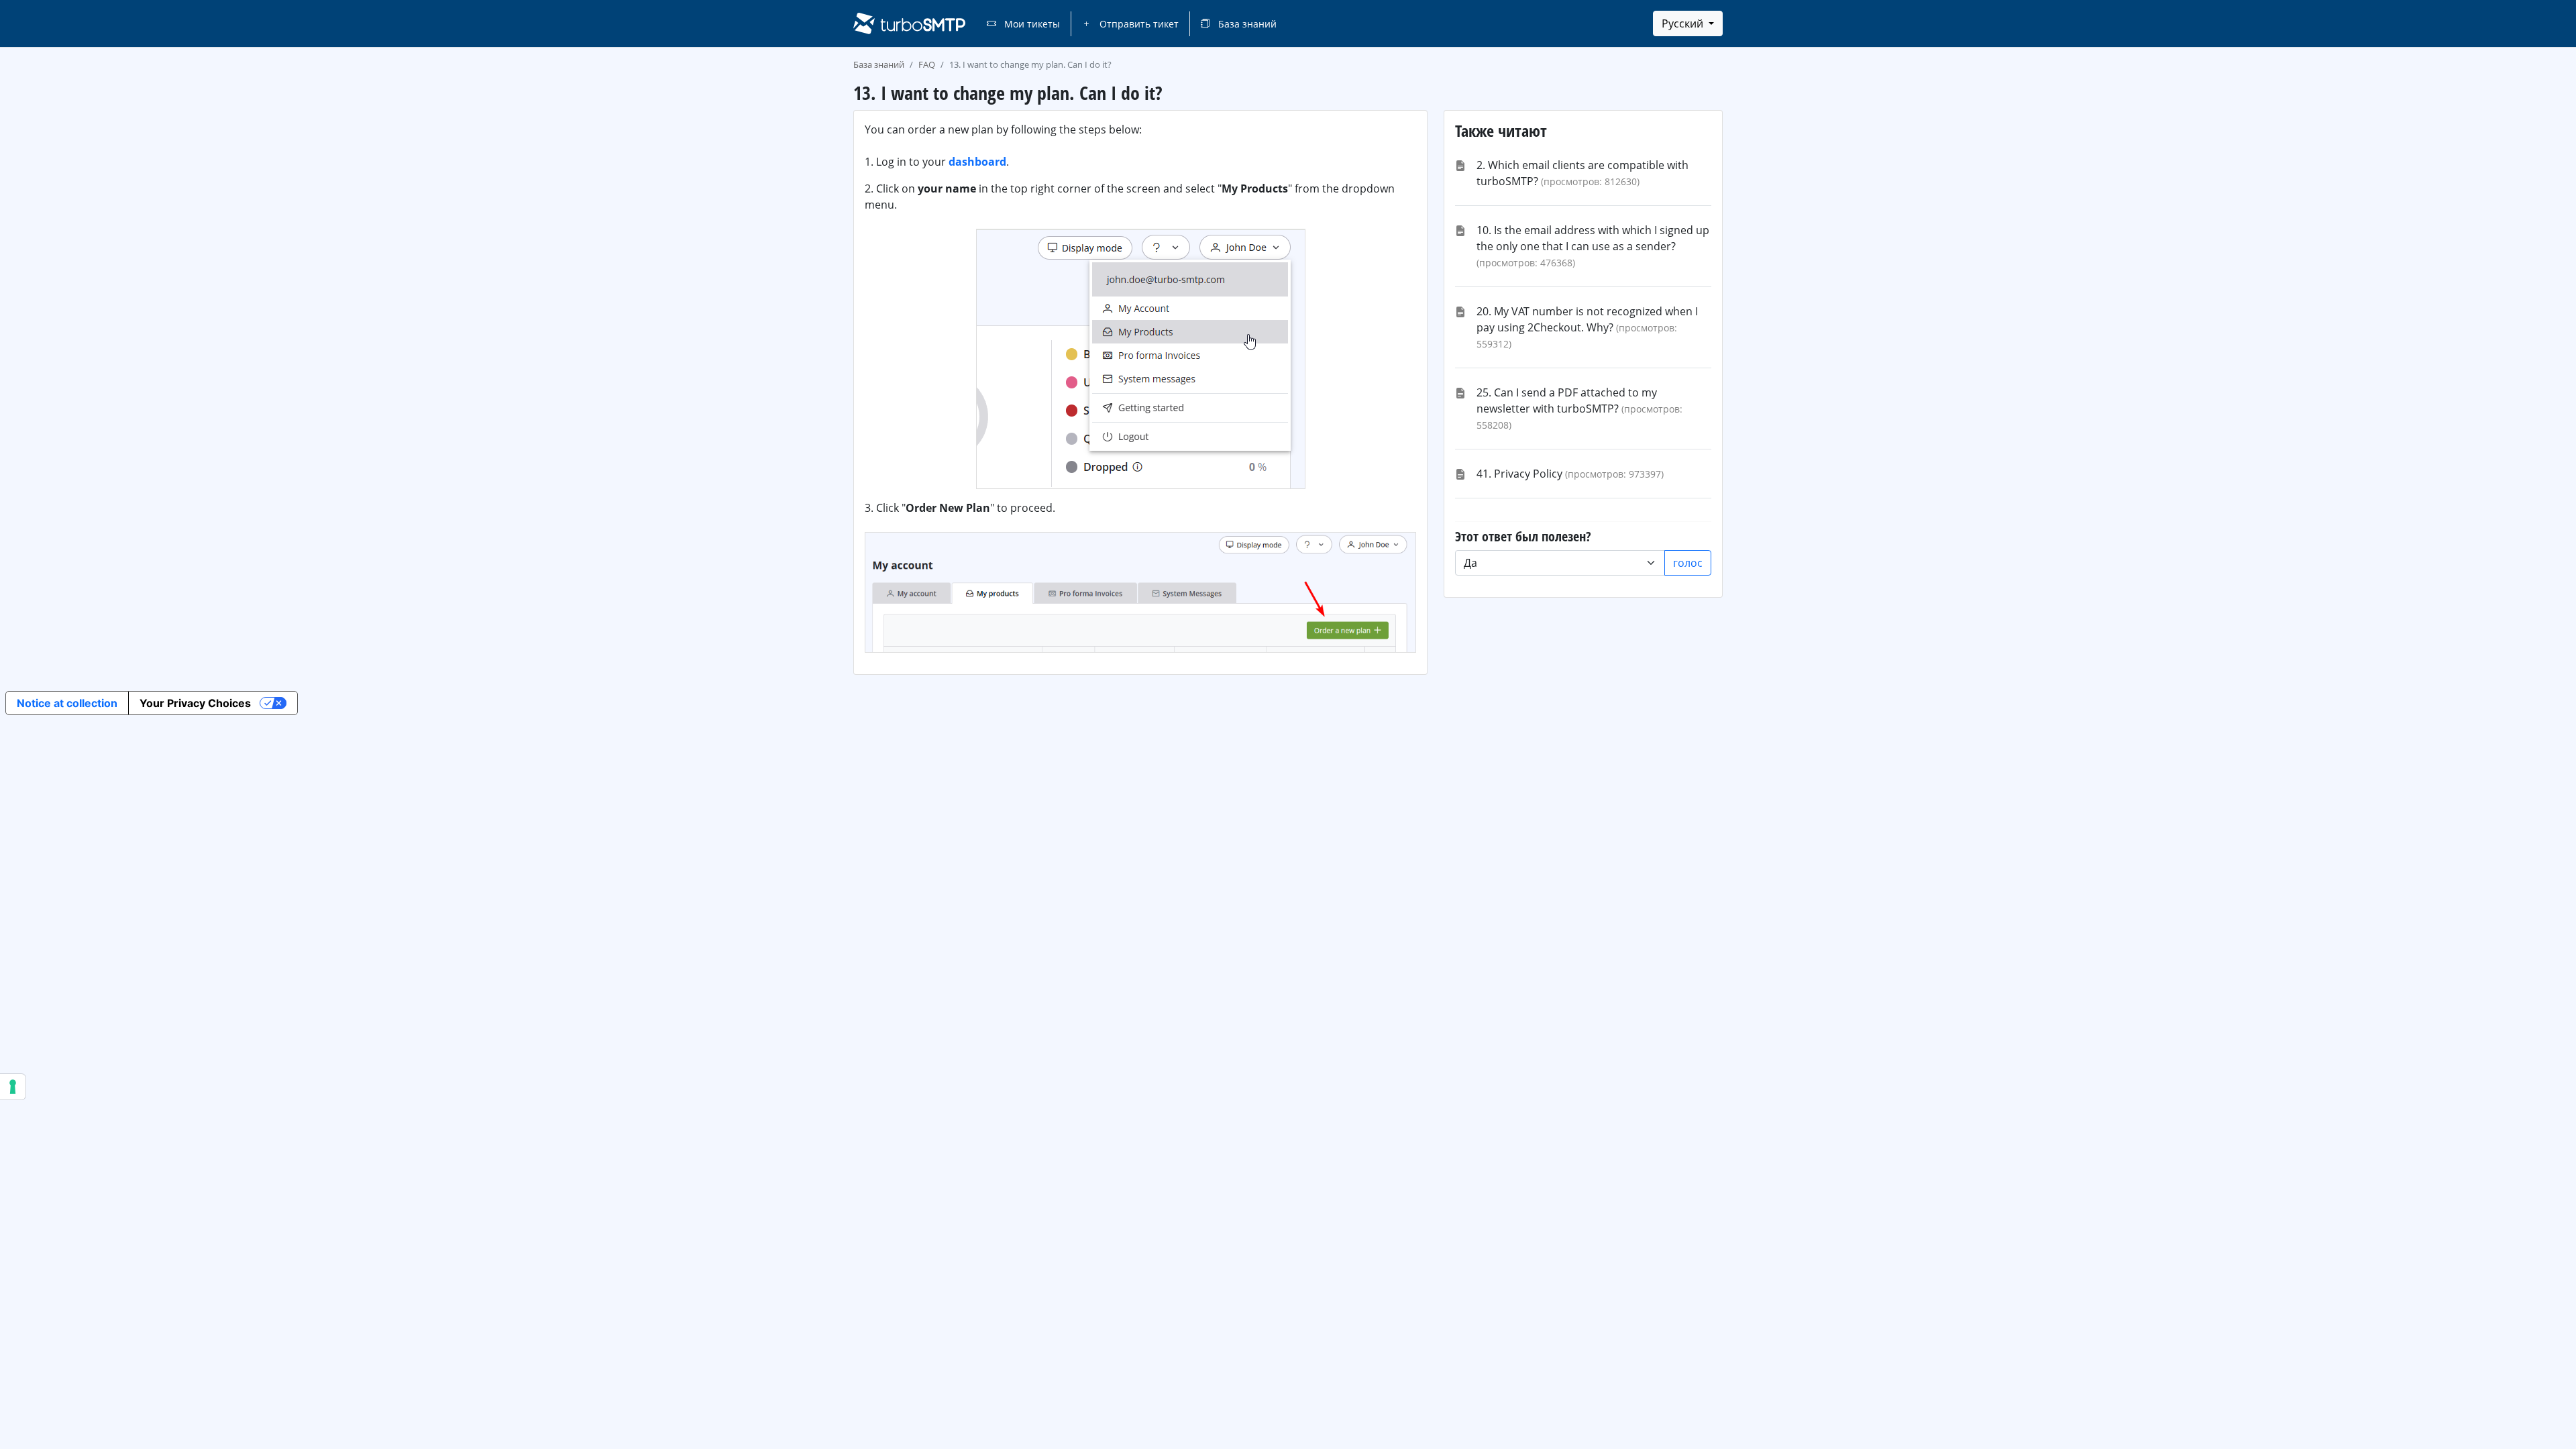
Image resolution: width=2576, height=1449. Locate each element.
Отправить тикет (1138, 24)
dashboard (977, 162)
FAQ (927, 64)
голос (1688, 563)
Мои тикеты (1031, 24)
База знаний (1246, 24)
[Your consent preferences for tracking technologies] (13, 1087)
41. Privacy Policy (1519, 474)
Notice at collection (67, 703)
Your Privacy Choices (195, 703)
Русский (1684, 23)
